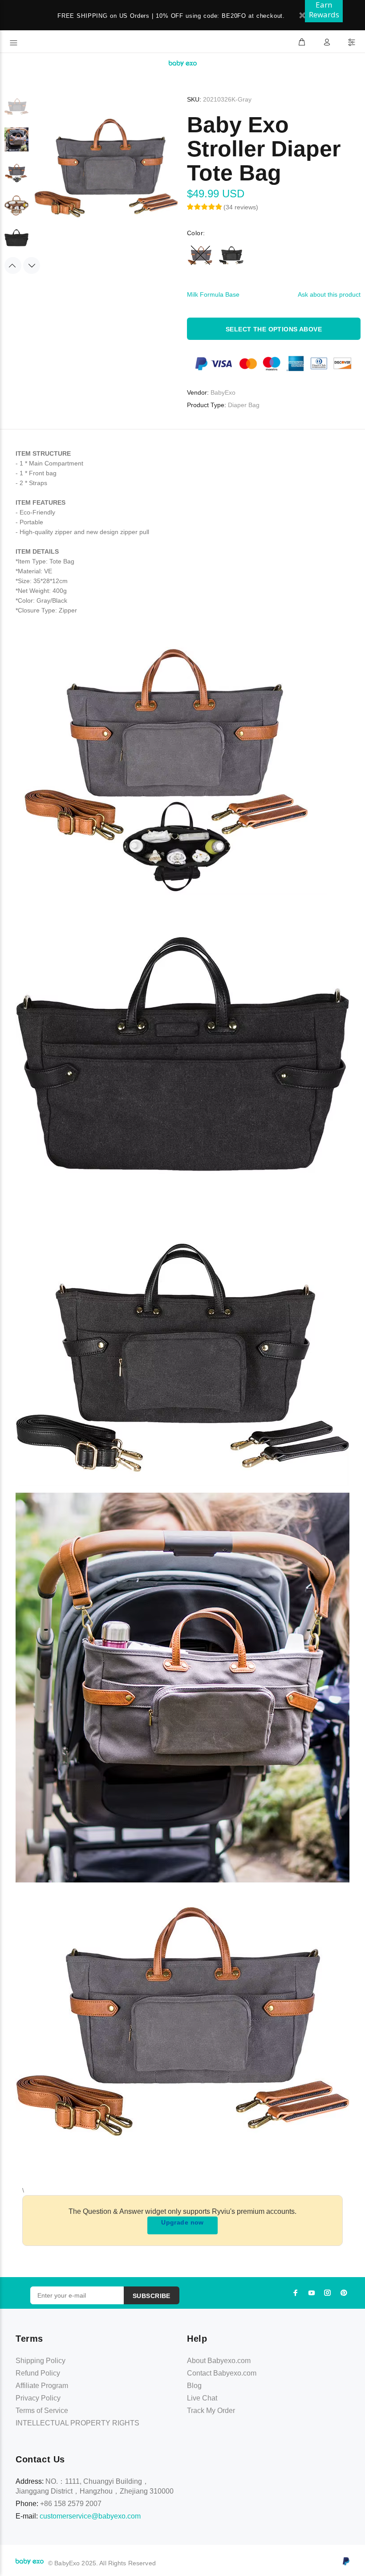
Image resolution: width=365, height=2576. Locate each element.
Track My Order (211, 2411)
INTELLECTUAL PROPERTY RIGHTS (77, 2423)
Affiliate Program (42, 2386)
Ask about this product (329, 294)
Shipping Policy (41, 2361)
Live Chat (202, 2398)
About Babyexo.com (219, 2361)
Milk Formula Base (213, 294)
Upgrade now (182, 2222)
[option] (16, 111)
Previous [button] (13, 265)
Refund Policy (38, 2373)
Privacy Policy (38, 2398)
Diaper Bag (244, 405)
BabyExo (223, 392)
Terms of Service (42, 2411)
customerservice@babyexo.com (90, 2516)
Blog (194, 2386)
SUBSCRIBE (152, 2296)
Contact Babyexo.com (222, 2373)
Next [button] (32, 265)
